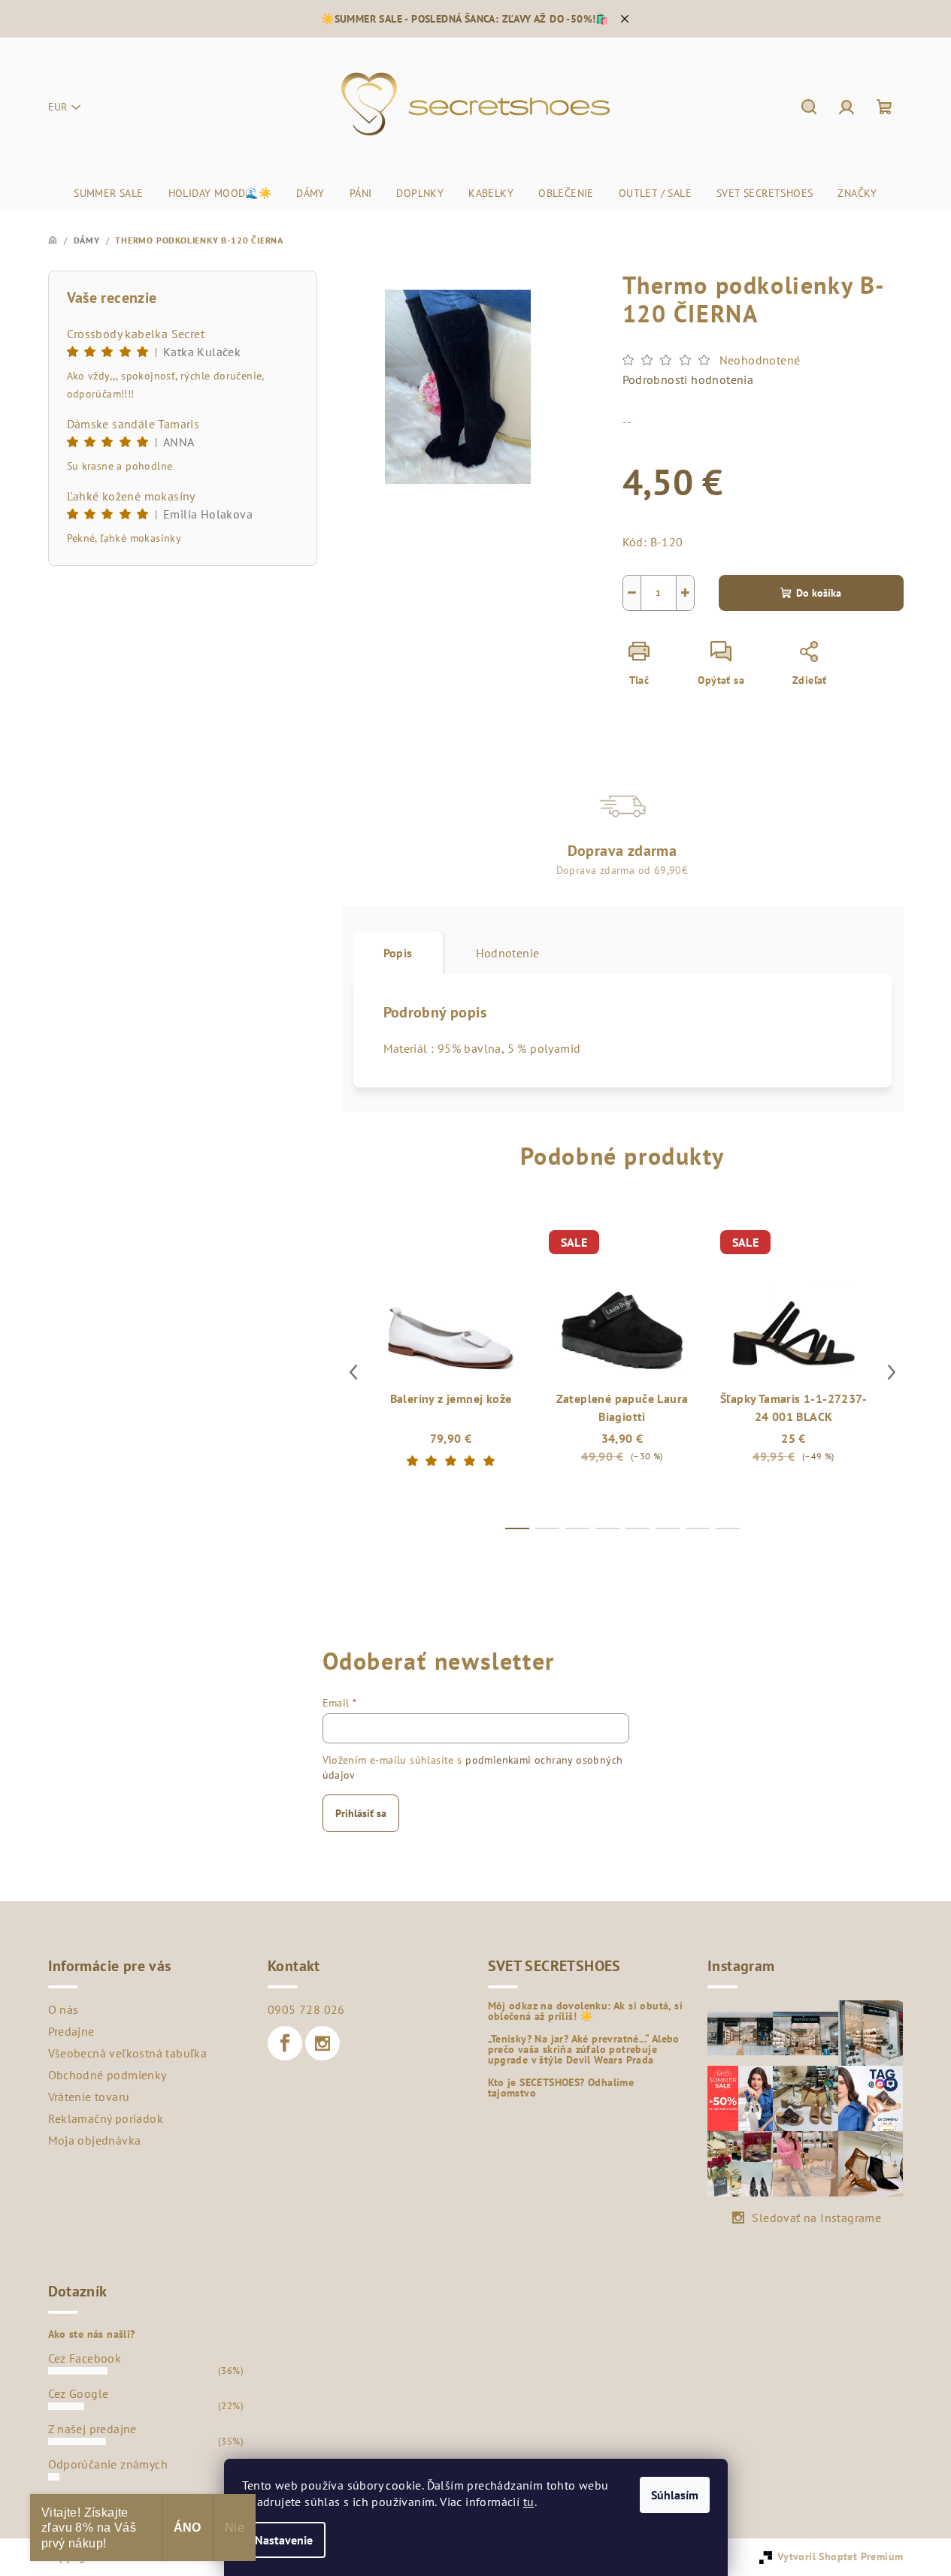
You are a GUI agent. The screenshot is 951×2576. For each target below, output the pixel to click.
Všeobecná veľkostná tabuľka (128, 2053)
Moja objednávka (95, 2140)
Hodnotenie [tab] (508, 953)
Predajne (71, 2031)
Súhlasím (675, 2495)
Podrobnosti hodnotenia (688, 379)
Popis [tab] (398, 953)
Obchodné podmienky (108, 2075)
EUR (58, 107)
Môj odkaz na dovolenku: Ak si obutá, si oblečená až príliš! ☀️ (586, 2011)
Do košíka (819, 593)
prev (353, 1372)
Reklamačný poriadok (106, 2118)
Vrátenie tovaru (89, 2097)
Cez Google (79, 2393)
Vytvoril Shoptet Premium (840, 2556)
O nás (64, 2009)
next (892, 1372)
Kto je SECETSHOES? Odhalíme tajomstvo (561, 2088)
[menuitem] (108, 193)
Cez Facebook (85, 2358)
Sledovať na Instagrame (816, 2218)
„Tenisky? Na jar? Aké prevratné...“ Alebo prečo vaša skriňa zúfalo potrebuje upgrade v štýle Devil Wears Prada (584, 2049)
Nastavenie (284, 2540)
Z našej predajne (92, 2429)
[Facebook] (285, 2043)
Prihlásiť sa (361, 1813)
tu (529, 2502)
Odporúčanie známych (108, 2464)
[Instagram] (323, 2043)
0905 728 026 (306, 2009)
